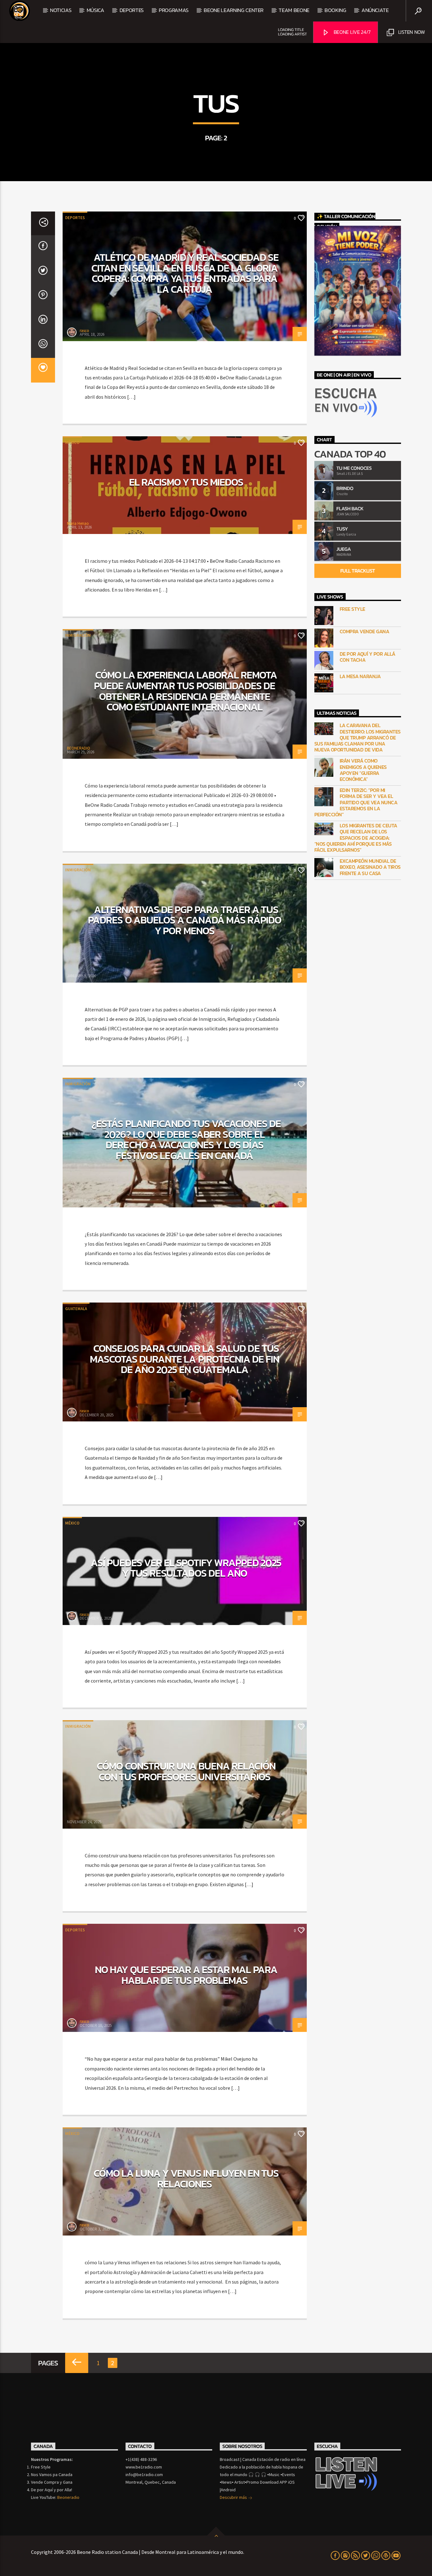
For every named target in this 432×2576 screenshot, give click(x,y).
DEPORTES (132, 10)
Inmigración (78, 635)
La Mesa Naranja (360, 676)
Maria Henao (78, 523)
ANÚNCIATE (375, 10)
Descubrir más (234, 2497)
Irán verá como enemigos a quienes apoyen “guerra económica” (363, 770)
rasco (84, 331)
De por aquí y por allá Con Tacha (367, 657)
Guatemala (76, 1309)
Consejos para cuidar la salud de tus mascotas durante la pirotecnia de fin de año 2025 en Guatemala (185, 1359)
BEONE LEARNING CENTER (234, 10)
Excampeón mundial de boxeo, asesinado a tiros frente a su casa (370, 867)
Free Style (352, 609)
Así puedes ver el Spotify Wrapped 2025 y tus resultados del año (186, 1568)
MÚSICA (96, 10)
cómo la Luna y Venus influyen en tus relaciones (186, 2179)
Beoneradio (68, 2497)
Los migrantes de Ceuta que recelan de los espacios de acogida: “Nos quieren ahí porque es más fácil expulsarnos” (356, 838)
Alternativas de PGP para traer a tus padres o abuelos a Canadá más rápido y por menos (184, 920)
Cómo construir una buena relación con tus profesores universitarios (186, 1771)
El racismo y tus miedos (186, 482)
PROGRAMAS (174, 10)
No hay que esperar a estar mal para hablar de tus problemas (186, 1975)
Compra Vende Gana (364, 632)
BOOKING (335, 10)
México (72, 442)
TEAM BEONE (294, 10)
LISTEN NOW (411, 32)
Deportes (75, 218)
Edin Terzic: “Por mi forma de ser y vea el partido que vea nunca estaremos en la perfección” (356, 802)
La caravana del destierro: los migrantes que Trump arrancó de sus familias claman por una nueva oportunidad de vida (358, 738)
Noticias (61, 10)
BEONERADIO (79, 748)
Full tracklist (358, 571)
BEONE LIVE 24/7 (352, 32)
